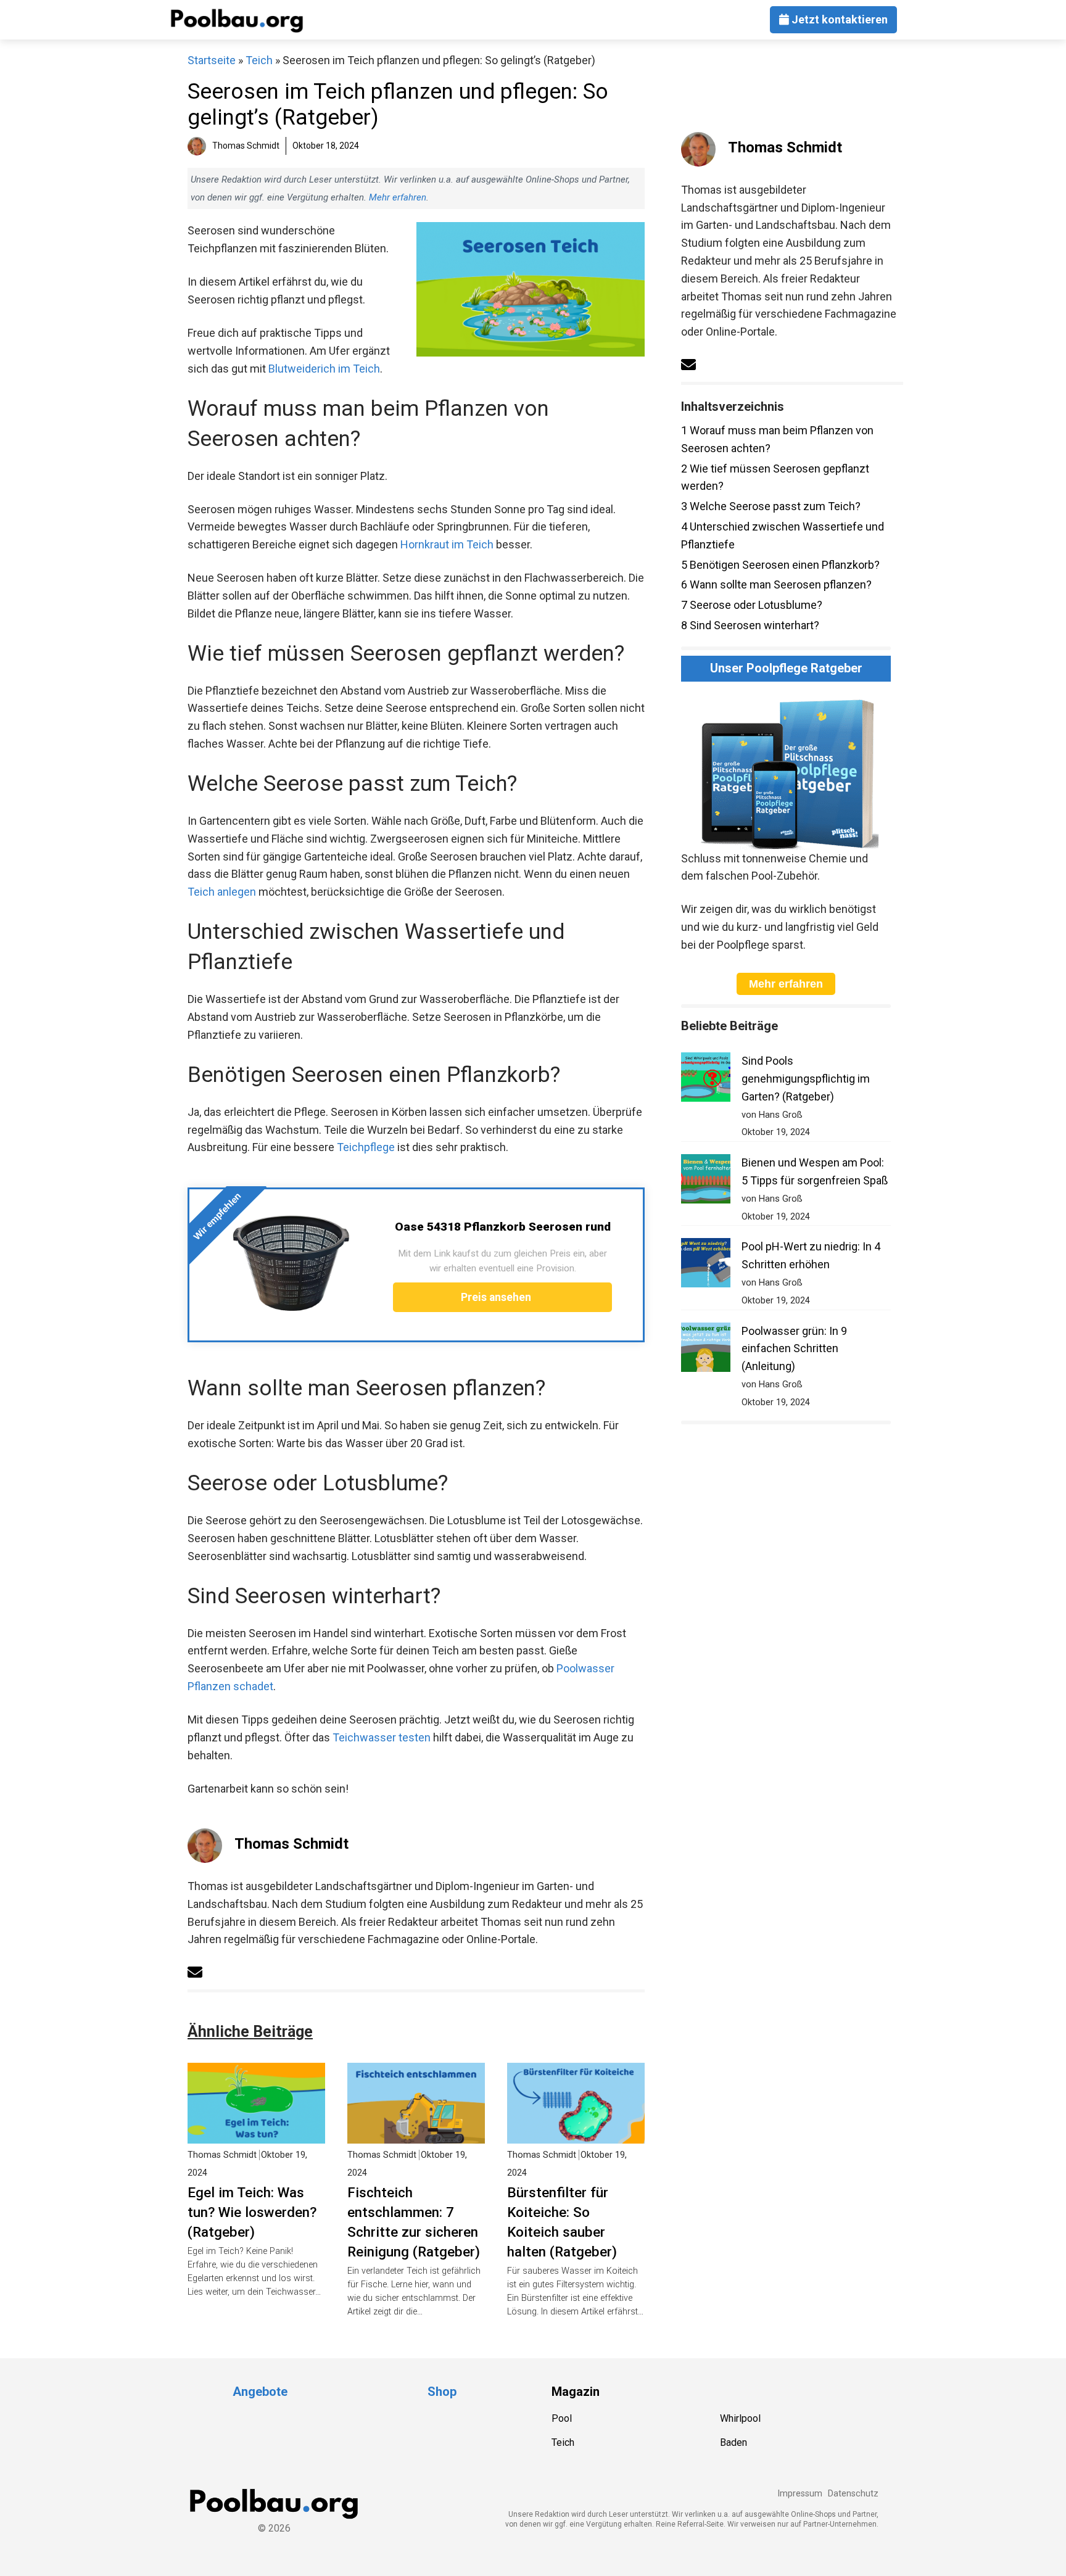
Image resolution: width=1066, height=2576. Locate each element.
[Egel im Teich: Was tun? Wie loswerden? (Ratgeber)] (256, 2134)
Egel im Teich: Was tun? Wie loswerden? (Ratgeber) (252, 2212)
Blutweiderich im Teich (324, 369)
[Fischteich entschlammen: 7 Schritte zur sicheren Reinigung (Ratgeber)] (416, 2134)
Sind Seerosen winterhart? (750, 625)
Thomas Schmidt (291, 1844)
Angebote (260, 2392)
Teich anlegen (222, 892)
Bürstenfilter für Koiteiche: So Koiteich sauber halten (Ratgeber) (562, 2222)
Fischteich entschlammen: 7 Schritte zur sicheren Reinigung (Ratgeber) (414, 2222)
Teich (259, 60)
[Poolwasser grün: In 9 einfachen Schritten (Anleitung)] (706, 1350)
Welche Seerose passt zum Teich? (771, 506)
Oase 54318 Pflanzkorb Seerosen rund (503, 1227)
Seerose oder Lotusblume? (752, 605)
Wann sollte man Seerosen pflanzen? (776, 584)
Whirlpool (740, 2418)
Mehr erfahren (398, 197)
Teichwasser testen (382, 1737)
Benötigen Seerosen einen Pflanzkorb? (780, 565)
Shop (442, 2392)
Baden (733, 2442)
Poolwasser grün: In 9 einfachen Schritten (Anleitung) (794, 1349)
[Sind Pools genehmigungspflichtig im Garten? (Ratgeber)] (706, 1080)
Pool (562, 2418)
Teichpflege (366, 1147)
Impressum (800, 2494)
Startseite (212, 60)
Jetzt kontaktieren (838, 19)
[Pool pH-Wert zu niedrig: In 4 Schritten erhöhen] (706, 1265)
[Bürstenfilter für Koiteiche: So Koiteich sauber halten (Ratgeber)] (576, 2134)
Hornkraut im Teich (447, 544)
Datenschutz (853, 2494)
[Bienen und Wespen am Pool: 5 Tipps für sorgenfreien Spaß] (706, 1182)
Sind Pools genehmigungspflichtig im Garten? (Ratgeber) (806, 1079)
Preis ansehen (497, 1297)
